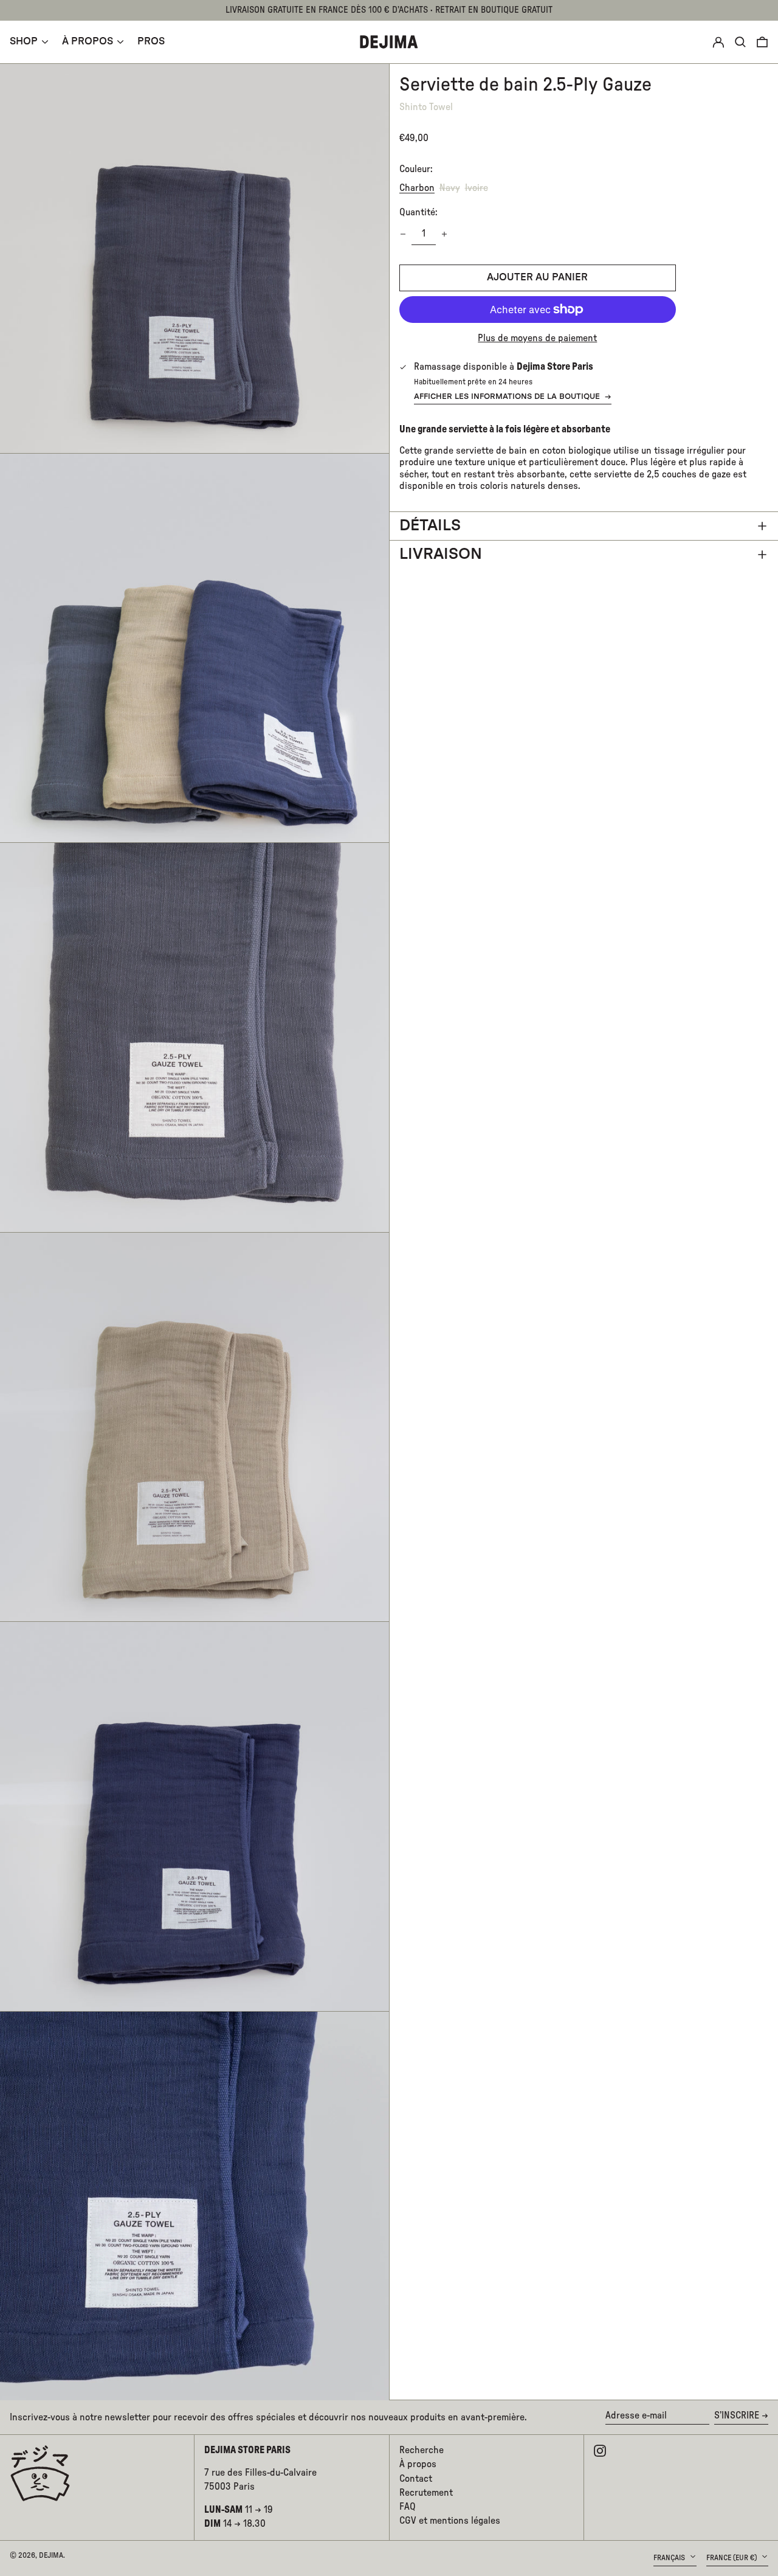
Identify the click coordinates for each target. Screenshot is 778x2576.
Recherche (422, 2450)
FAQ (408, 2507)
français (670, 2558)
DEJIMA (51, 2555)
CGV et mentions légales (450, 2521)
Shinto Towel (426, 107)
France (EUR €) (732, 2558)
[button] (762, 42)
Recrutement (426, 2493)
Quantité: (418, 212)
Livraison (441, 554)
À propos (418, 2464)
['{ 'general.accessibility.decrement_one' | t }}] (403, 234)
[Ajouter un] (444, 234)
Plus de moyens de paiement (537, 338)
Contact (416, 2479)
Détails (430, 526)
